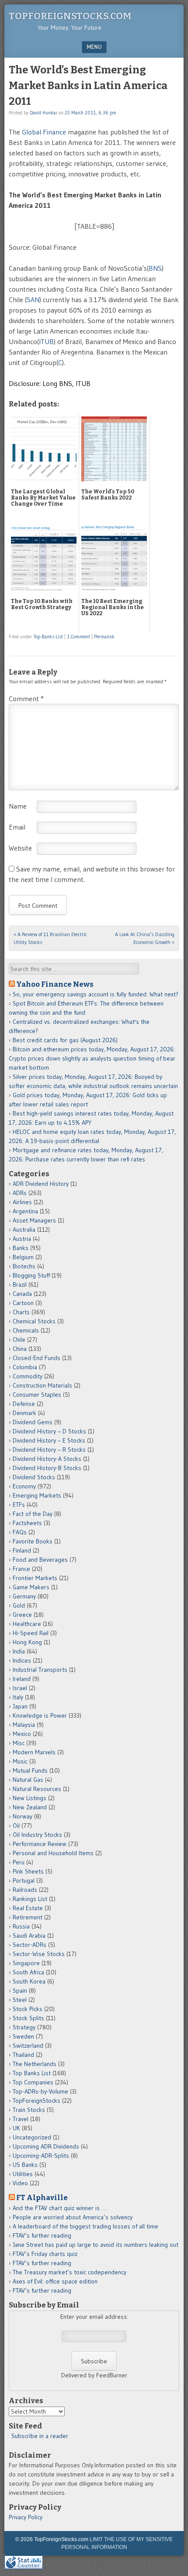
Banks (21, 1248)
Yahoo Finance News (55, 984)
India (19, 1651)
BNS (155, 268)
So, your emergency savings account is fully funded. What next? (96, 994)
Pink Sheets (28, 1871)
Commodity (28, 1376)
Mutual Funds (30, 1770)
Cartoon (23, 1303)
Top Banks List (48, 637)
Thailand (23, 2055)
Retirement (28, 1917)
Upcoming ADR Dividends (46, 2146)
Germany (24, 1596)
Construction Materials (42, 1385)
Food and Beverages (40, 1560)
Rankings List (30, 1899)
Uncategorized (32, 2137)
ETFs (19, 1505)
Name (18, 806)
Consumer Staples (37, 1395)
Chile (19, 1340)
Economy (24, 1486)
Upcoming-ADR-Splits (41, 2156)
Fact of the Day (33, 1514)
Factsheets (27, 1523)
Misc (19, 1743)
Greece (22, 1615)
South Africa (28, 1972)
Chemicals (26, 1330)
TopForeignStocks (37, 2101)
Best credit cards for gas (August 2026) (65, 1040)
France (21, 1569)
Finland (22, 1550)
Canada (22, 1294)
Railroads (25, 1890)
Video (20, 2183)
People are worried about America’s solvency (73, 2217)
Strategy (24, 2027)
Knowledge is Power (40, 1715)
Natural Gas (28, 1780)
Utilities (23, 2174)
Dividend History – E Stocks (49, 1440)
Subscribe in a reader (40, 2436)
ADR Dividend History (41, 1184)
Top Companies (33, 2082)
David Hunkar (44, 113)
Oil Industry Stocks (37, 1835)
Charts (21, 1312)
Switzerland (28, 2046)
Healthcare (27, 1624)
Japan (20, 1706)
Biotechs (24, 1266)
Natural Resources (37, 1789)
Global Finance (44, 132)
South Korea (29, 1981)
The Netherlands (35, 2064)
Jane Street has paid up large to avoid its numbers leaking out (96, 2245)
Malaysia (24, 1725)
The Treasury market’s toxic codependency (70, 2272)
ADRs (20, 1193)
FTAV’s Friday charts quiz (45, 2254)
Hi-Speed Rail (31, 1633)
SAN (33, 300)
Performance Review (40, 1844)
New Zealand (30, 1807)
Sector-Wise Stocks (39, 1954)
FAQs (20, 1532)
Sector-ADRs (30, 1945)
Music (20, 1761)
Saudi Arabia (29, 1935)
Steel (20, 2000)
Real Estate (28, 1908)
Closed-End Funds (37, 1358)
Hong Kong (27, 1642)
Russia (21, 1926)
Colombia (25, 1367)
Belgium (23, 1257)
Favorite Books (33, 1541)
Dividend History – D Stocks (49, 1431)
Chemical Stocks (34, 1321)
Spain (20, 1991)
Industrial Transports (40, 1670)
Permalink (104, 637)
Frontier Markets (35, 1578)
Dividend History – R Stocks (49, 1450)
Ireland (22, 1679)
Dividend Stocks (34, 1477)
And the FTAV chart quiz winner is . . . (61, 2208)
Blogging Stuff (31, 1275)
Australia (24, 1229)
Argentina (25, 1211)
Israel (20, 1688)
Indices (22, 1660)
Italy (18, 1697)
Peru (19, 1862)
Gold (19, 1605)
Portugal (24, 1880)
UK (16, 2128)
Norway (23, 1816)
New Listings (30, 1798)
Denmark (24, 1413)
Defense (24, 1404)
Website (20, 848)
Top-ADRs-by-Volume (40, 2091)
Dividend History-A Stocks (47, 1459)
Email (17, 827)
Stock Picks (28, 2009)
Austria (22, 1239)
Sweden (23, 2036)
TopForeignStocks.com (70, 16)
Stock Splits (28, 2018)
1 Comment (78, 637)
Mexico (22, 1734)
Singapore (26, 1963)
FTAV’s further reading (42, 2235)
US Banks (25, 2165)
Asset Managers (34, 1220)
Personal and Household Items (53, 1853)
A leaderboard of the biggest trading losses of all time (85, 2226)
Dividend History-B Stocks (47, 1468)
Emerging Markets (37, 1495)
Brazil (20, 1285)
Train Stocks (29, 2110)
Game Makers (31, 1587)
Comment (26, 699)
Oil (16, 1825)
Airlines (22, 1202)
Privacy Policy (26, 2517)
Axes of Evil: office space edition (55, 2281)
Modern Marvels (34, 1752)
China (20, 1349)
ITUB (46, 341)
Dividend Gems (33, 1422)
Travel (21, 2119)
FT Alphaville (42, 2197)
